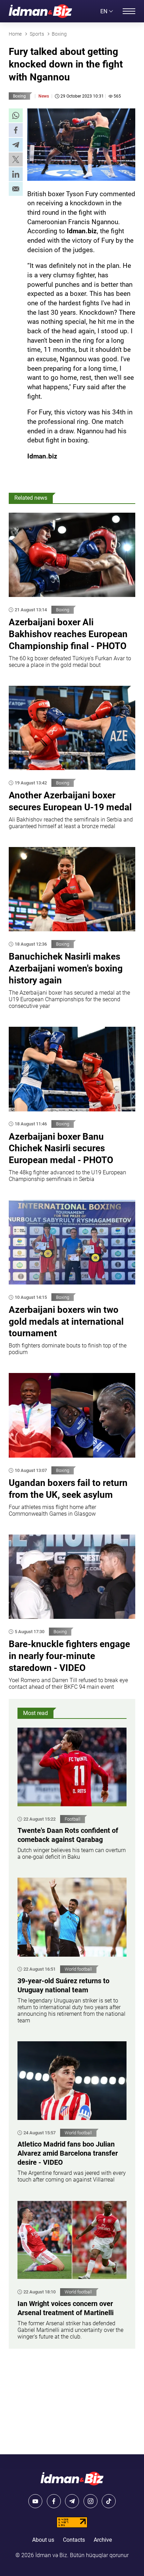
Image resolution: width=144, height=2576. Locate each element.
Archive (103, 2540)
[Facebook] (54, 2501)
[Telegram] (72, 2501)
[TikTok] (109, 2501)
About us (43, 2540)
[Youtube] (35, 2501)
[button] (16, 115)
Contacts (74, 2540)
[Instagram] (91, 2501)
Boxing (19, 96)
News (44, 96)
